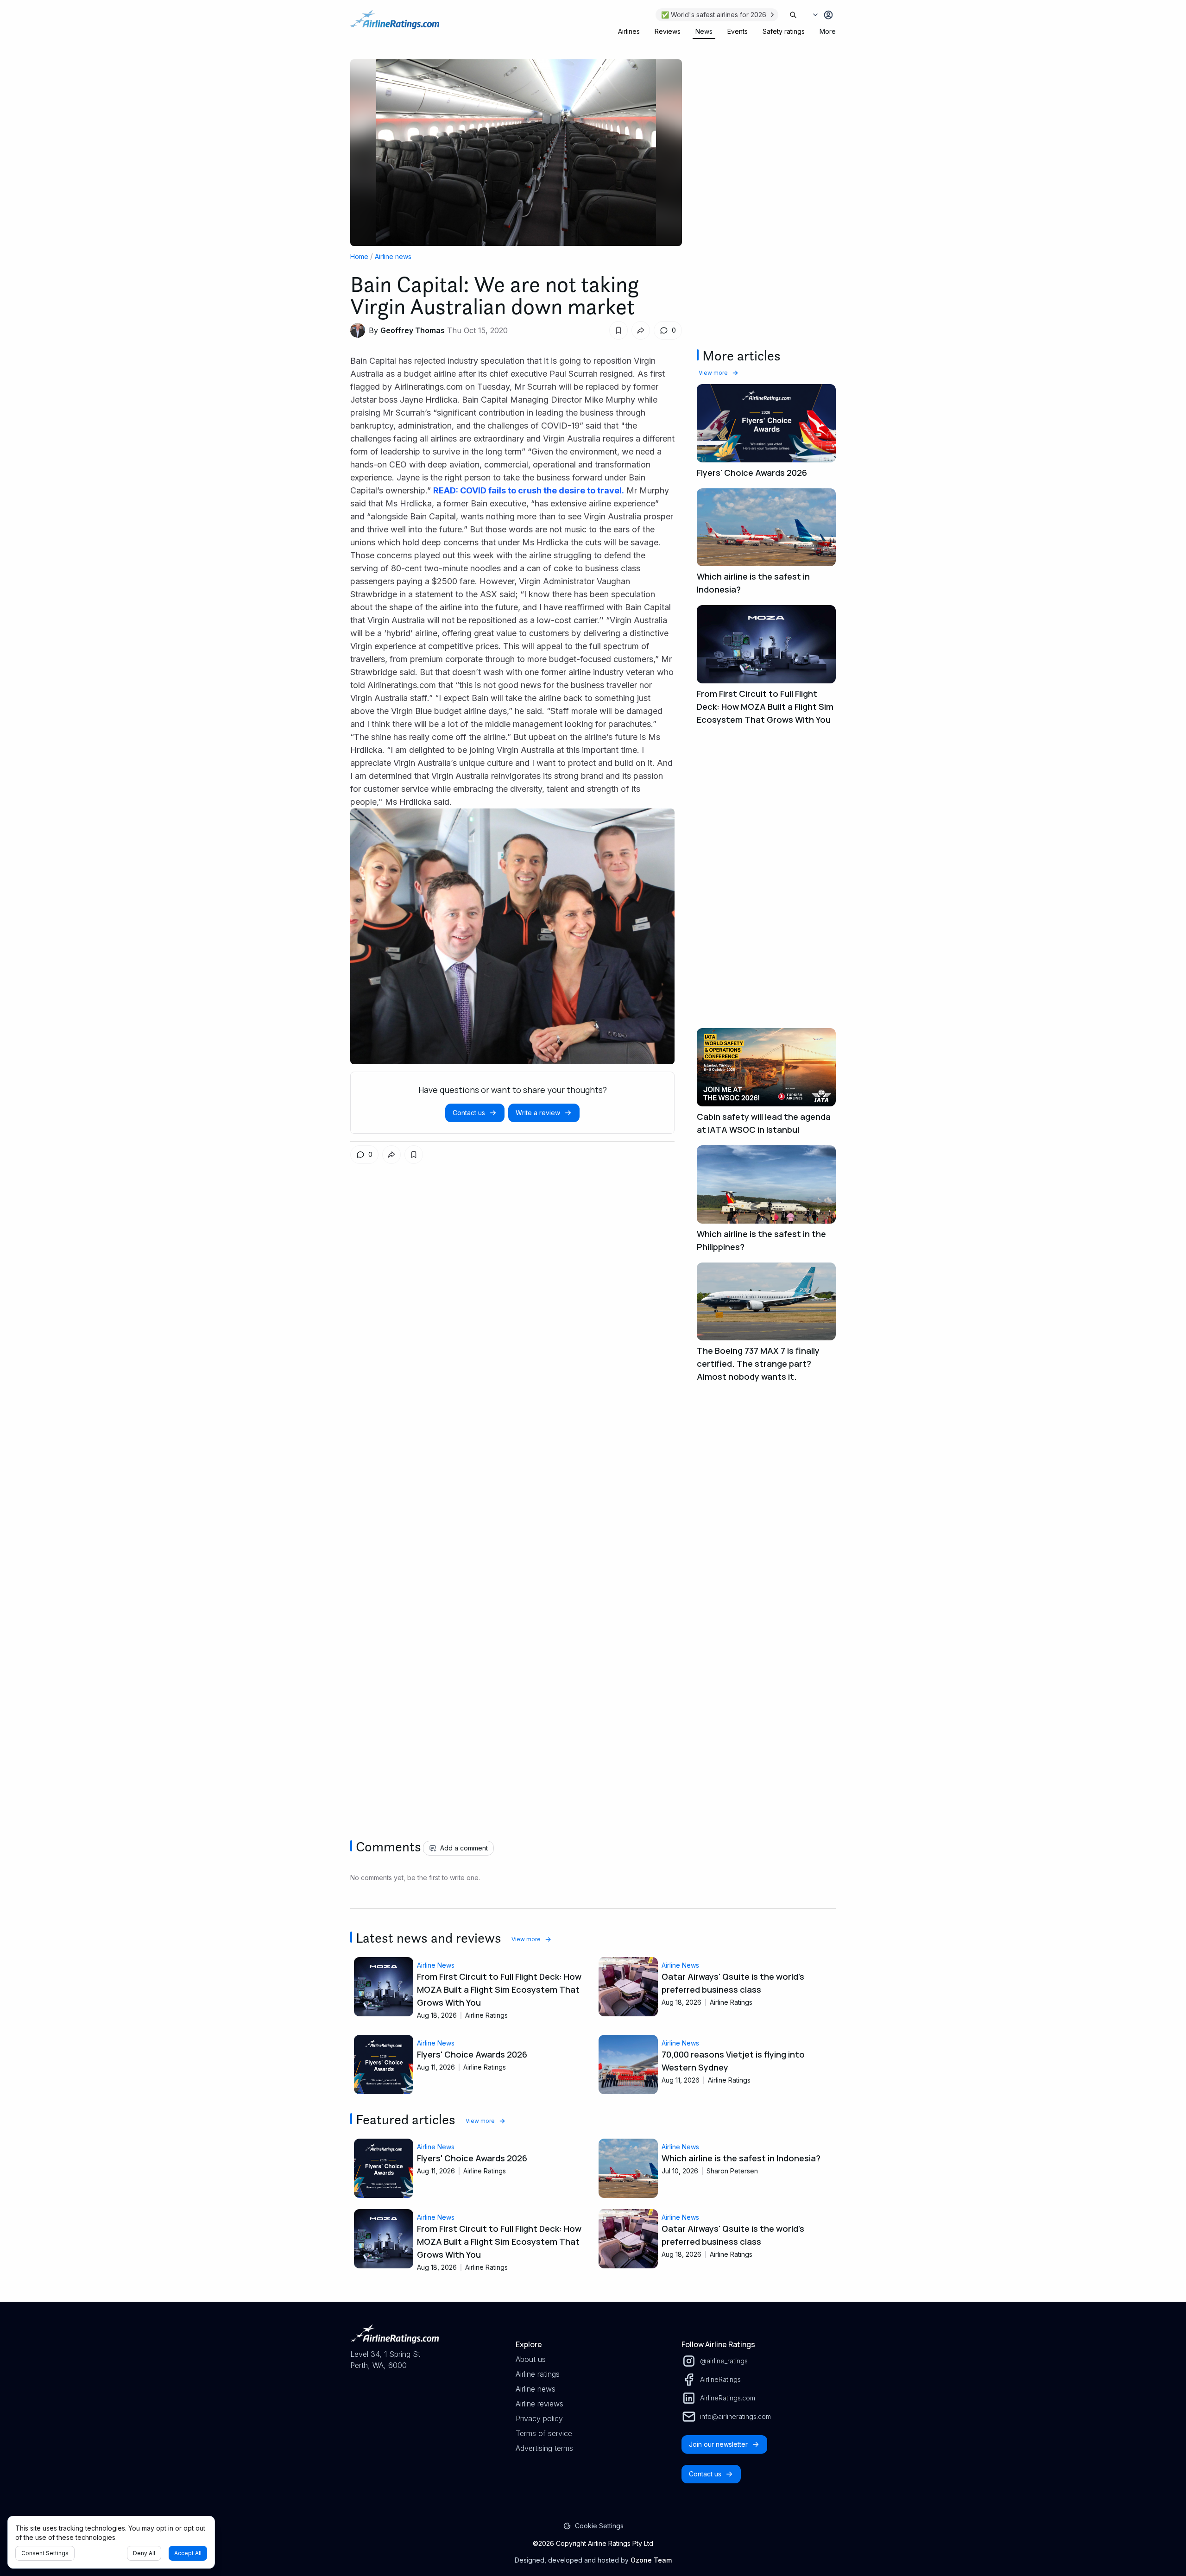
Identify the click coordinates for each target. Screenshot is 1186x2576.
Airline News (436, 1965)
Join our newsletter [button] (718, 2444)
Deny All (144, 2553)
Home (359, 256)
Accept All (188, 2553)
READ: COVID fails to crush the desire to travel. (529, 490)
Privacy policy (539, 2418)
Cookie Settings (599, 2526)
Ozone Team (651, 2560)
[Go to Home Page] (395, 24)
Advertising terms (544, 2448)
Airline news (393, 256)
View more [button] (713, 373)
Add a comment (464, 1848)
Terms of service (544, 2433)
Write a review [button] (538, 1113)
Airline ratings (538, 2374)
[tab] (629, 32)
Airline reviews (539, 2404)
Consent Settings (45, 2553)
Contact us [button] (469, 1113)
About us (531, 2359)
